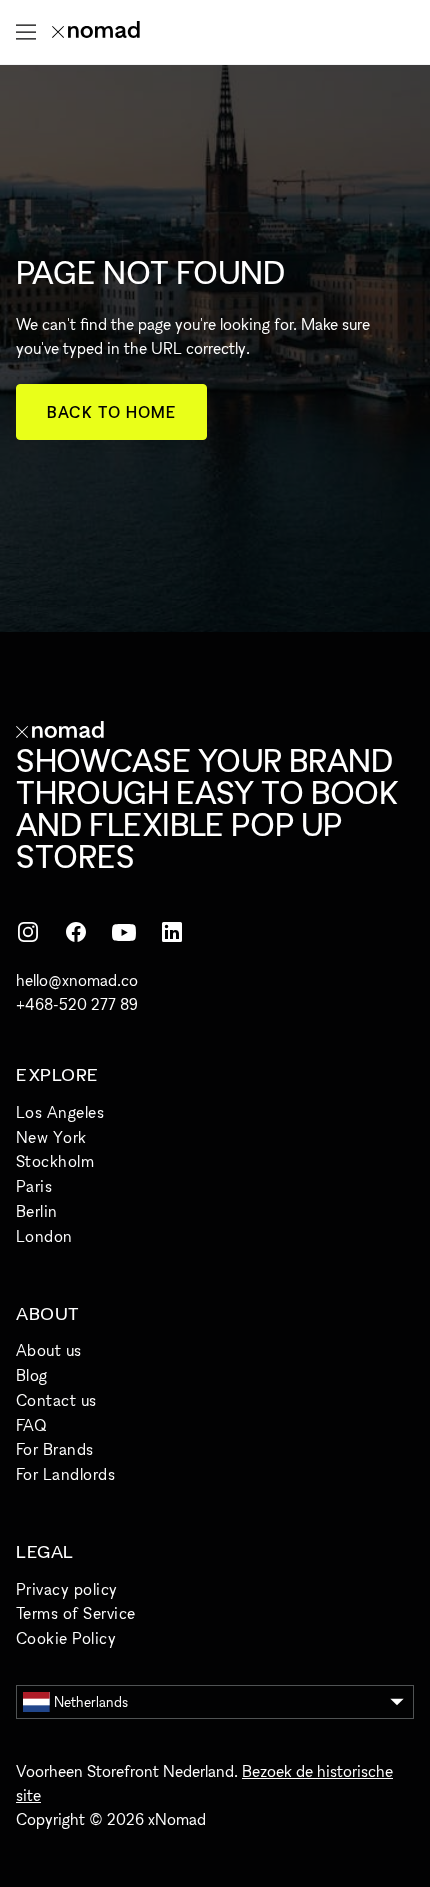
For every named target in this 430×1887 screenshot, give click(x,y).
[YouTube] (124, 932)
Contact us (56, 1400)
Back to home (111, 412)
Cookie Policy (66, 1638)
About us (49, 1350)
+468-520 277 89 (77, 1004)
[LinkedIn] (172, 932)
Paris (34, 1186)
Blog (32, 1375)
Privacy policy (67, 1589)
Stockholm (55, 1161)
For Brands (55, 1449)
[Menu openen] (26, 32)
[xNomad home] (96, 32)
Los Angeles (60, 1112)
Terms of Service (76, 1613)
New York (51, 1137)
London (44, 1236)
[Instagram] (28, 932)
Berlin (37, 1211)
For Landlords (65, 1474)
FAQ (31, 1425)
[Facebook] (76, 932)
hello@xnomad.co (77, 980)
